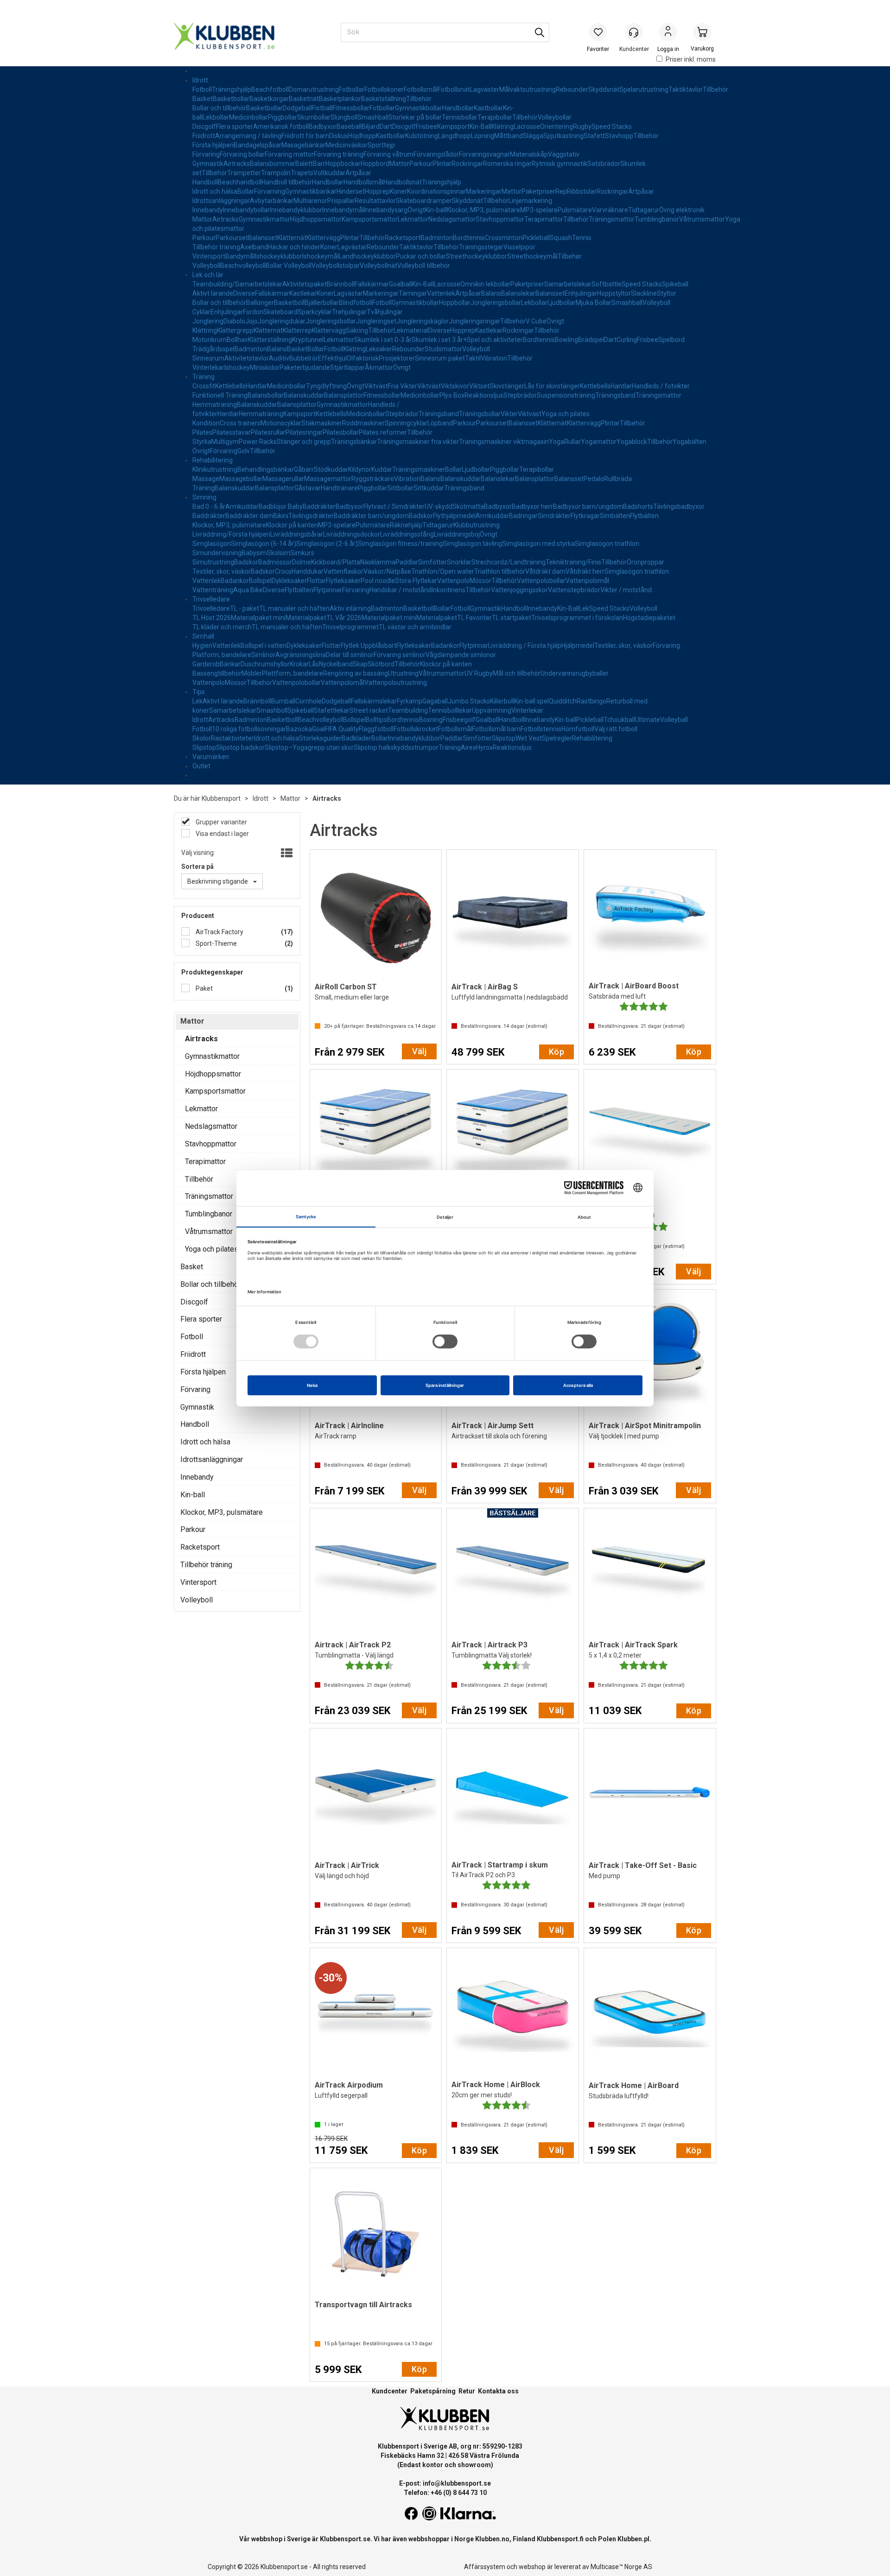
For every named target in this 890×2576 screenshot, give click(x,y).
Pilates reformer (383, 432)
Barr (319, 164)
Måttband (509, 136)
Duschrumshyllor (265, 664)
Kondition (206, 423)
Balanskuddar (304, 395)
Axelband (254, 247)
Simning (204, 497)
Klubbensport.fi (560, 2539)
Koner (398, 191)
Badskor (421, 516)
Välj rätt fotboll (616, 729)
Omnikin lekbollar (485, 284)
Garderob (206, 664)
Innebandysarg (386, 210)
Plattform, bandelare (292, 673)
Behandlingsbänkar (266, 469)
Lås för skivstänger (552, 386)
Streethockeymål (532, 256)
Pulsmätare (575, 210)
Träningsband (615, 395)
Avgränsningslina (301, 655)
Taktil (473, 358)
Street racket (369, 710)
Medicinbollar (248, 117)
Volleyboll (206, 266)
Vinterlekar (208, 367)
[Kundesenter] (634, 32)
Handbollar (458, 108)
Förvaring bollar (242, 154)
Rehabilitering (213, 460)
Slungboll (344, 117)
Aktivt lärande (213, 293)
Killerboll (502, 701)
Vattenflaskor (343, 571)
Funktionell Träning (220, 395)
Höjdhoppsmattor (316, 219)
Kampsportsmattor (370, 219)
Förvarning (270, 191)
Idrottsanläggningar (221, 201)
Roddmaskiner (363, 423)
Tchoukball (619, 720)
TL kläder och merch (222, 627)
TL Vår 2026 (344, 618)
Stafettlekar (332, 710)
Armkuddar (242, 506)
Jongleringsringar (474, 321)
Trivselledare (211, 599)
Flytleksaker (343, 581)
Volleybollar (555, 117)
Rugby (582, 127)
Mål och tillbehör (517, 673)
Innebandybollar (246, 210)
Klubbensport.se (345, 2539)
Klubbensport (221, 798)
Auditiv (279, 358)
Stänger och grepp (304, 442)
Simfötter (432, 562)
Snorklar (459, 562)
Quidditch (563, 701)
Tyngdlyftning (326, 386)
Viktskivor (455, 386)
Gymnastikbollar (419, 108)
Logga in (668, 33)
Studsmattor (443, 349)
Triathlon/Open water (443, 571)
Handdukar (308, 571)
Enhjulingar (581, 293)
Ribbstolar (582, 191)
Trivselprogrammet (350, 627)
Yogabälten (690, 442)
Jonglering (208, 321)
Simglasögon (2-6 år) (327, 544)
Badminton (437, 238)
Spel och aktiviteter (495, 340)
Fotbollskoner (384, 89)
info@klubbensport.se (457, 2483)
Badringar (523, 516)
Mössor (480, 581)
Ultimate (648, 720)
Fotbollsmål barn (496, 729)
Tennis (582, 238)
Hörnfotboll (578, 729)
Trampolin (276, 173)
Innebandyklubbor (296, 210)
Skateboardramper (424, 201)
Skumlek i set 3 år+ (439, 340)
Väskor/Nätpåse (387, 571)
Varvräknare (610, 210)
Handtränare (339, 488)
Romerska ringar (507, 164)
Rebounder (572, 89)
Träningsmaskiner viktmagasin (504, 442)
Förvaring (206, 154)
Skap (360, 664)
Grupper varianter (221, 822)
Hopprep (377, 191)
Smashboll (272, 710)
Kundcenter (390, 2391)
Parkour (421, 164)
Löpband (440, 423)
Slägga (533, 136)
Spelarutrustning (644, 89)
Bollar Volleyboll (289, 266)
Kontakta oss (498, 2391)
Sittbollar (400, 488)
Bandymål (240, 256)
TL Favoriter (474, 618)
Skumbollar (314, 117)
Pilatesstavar (232, 432)
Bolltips (376, 720)
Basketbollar (231, 99)
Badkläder (356, 738)
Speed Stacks (612, 127)
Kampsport (453, 127)
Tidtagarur (644, 210)
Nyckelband (336, 664)
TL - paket (245, 608)
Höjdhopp (362, 136)
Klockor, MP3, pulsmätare (483, 210)
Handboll (205, 182)
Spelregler (557, 738)
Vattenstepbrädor (574, 590)
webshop (532, 2567)
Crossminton (504, 238)
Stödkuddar (331, 469)
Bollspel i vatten (264, 646)
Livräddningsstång (407, 534)
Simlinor (263, 655)
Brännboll (341, 284)
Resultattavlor (375, 201)
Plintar (442, 164)
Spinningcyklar (406, 423)
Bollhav (237, 340)
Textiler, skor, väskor (222, 571)
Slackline (644, 293)
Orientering (556, 127)
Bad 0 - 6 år (209, 506)
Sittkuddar (429, 488)
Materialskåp (529, 154)
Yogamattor (599, 442)
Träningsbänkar (354, 442)
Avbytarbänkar (272, 201)
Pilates (202, 432)
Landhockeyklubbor (367, 256)
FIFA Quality (342, 729)
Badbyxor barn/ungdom (588, 506)
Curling (627, 340)
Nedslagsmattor (452, 219)
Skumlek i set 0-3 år (383, 340)
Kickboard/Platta (336, 562)
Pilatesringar (304, 432)
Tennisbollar (460, 117)
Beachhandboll (240, 182)
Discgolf (204, 127)
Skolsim (279, 553)
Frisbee (426, 127)
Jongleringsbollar (496, 303)
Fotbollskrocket (416, 729)
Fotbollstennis (541, 729)
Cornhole (308, 701)
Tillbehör (715, 89)
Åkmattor (379, 367)
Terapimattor (544, 219)
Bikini (281, 516)
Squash (561, 238)
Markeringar (484, 191)
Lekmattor (413, 219)
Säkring (357, 330)
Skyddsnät (604, 89)
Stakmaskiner (322, 423)
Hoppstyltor (614, 293)
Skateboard (280, 312)
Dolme (302, 562)
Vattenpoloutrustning (396, 683)
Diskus (339, 136)
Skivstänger (507, 386)
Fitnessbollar (351, 108)
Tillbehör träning (216, 247)
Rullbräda (618, 479)
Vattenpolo (453, 581)
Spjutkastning (563, 136)
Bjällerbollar (322, 303)
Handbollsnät (403, 182)
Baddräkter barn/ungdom (371, 516)
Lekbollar (216, 117)
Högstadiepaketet (649, 618)
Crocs (283, 571)
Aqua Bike (248, 590)
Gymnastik (208, 164)
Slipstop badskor (240, 747)
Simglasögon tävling (472, 544)
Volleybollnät (378, 266)
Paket (203, 988)
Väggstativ (564, 154)
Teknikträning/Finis (573, 562)
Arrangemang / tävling (248, 136)
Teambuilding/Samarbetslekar (237, 284)
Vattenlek (441, 293)
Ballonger (260, 303)
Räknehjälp (406, 525)
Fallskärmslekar (374, 701)
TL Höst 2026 (212, 618)
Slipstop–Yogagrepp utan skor (309, 747)
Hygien (202, 646)
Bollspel (260, 581)
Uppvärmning (492, 710)
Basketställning (384, 99)
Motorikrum (210, 340)
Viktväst (376, 386)
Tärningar (413, 293)
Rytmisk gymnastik (559, 164)
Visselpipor (519, 247)
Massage (206, 479)
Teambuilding (408, 710)
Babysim (254, 553)
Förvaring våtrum (388, 154)
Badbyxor (323, 127)
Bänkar (230, 664)
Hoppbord (375, 164)
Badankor (235, 581)
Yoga (556, 442)
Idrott (200, 80)
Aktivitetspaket (305, 284)
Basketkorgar (269, 99)
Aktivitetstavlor (247, 358)
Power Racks (258, 442)
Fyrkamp (410, 701)
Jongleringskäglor (423, 321)
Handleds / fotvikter (661, 386)
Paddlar (407, 562)
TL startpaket (512, 618)
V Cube (536, 321)
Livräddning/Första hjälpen (231, 534)
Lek (584, 608)
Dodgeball (297, 108)
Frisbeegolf (459, 720)
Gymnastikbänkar (311, 191)
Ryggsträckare (373, 479)
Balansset (263, 238)
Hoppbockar (343, 164)
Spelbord (671, 340)
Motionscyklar (281, 423)
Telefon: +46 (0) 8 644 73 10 (445, 2493)
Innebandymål (343, 210)
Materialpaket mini (258, 618)
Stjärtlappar (347, 367)
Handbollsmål (363, 182)
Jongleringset (376, 321)
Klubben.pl (633, 2539)
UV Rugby (479, 673)
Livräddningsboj (457, 534)
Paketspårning (433, 2391)
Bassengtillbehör (217, 673)
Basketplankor (340, 99)
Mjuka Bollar (594, 303)
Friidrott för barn (305, 136)
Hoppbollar (455, 303)
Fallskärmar (372, 284)
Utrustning (403, 673)
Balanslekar (518, 293)
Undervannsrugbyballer (575, 673)
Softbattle (607, 284)
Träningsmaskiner (419, 469)
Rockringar (467, 164)
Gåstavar (308, 488)
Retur (467, 2391)
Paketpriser (538, 191)
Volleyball (674, 720)
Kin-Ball (480, 127)
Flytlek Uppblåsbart (369, 646)
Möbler (252, 673)
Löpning (483, 136)
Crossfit (204, 386)
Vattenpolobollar (541, 581)
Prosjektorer (397, 358)
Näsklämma (378, 562)
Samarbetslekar (568, 284)
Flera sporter (235, 127)
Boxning (431, 720)
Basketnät (304, 99)
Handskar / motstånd (400, 590)
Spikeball (675, 284)
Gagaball (435, 701)
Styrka (202, 442)
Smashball (373, 117)
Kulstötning (422, 136)
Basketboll (289, 303)
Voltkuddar (329, 173)
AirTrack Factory (219, 932)
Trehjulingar (349, 312)
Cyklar (201, 312)
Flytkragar (585, 516)
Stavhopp (619, 136)
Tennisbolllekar (450, 710)
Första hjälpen (213, 145)
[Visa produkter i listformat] (286, 854)
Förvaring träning (339, 154)
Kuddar (382, 469)
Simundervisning (217, 553)
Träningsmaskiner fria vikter (418, 442)
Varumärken (211, 757)
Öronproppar (645, 562)
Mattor (399, 164)
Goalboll (487, 720)
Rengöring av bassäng (356, 673)
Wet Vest (529, 738)
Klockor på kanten (292, 525)
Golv (244, 451)
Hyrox (484, 747)
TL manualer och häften (294, 608)
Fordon (253, 312)
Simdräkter (554, 516)
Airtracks (237, 164)
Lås (314, 664)
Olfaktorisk (363, 358)
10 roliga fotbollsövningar (249, 729)
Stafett (594, 136)
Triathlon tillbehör (500, 571)
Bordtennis (469, 238)
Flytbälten (644, 516)
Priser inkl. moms (691, 59)
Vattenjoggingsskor (519, 590)
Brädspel (591, 340)
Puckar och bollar (421, 256)
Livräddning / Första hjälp (525, 646)
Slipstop (504, 738)
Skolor (202, 738)
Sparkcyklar (315, 312)
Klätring (502, 127)
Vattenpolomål (587, 581)
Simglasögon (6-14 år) (264, 544)
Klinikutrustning (215, 469)
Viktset (479, 386)
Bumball (283, 701)
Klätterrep (297, 330)
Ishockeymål (321, 256)
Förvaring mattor (289, 154)
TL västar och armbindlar (415, 627)
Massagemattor (328, 479)
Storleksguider (320, 738)
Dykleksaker (289, 581)
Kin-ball (436, 210)
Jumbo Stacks (469, 701)
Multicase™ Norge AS (621, 2567)
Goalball (400, 284)
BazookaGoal (305, 729)
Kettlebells (230, 386)
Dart (386, 127)
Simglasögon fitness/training (400, 544)
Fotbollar (352, 89)
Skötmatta (468, 506)
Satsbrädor (604, 164)
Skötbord (381, 664)
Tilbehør (570, 256)
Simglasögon (212, 544)
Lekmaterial (411, 330)
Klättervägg (323, 238)
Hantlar (256, 386)
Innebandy (208, 210)
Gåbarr (304, 469)
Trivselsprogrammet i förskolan (577, 618)
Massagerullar (283, 479)
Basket (203, 99)
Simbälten (615, 516)
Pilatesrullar (268, 432)
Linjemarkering (530, 201)
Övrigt (416, 210)
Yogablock (632, 442)
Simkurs (302, 553)
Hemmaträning (215, 405)
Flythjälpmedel (454, 516)
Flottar (316, 581)
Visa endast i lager (222, 834)
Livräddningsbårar (297, 534)
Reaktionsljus (484, 395)
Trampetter (244, 173)
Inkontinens (448, 590)
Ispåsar (271, 145)
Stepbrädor (520, 395)
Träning (203, 377)
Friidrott (204, 136)
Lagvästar (352, 247)
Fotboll (202, 89)
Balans (491, 293)
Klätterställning (270, 340)
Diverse (244, 293)
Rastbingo (591, 701)
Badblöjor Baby (281, 506)
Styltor (667, 293)
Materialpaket (306, 618)
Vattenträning (213, 590)
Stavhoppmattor (500, 219)
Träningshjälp (232, 89)
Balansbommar (273, 164)
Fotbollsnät (454, 89)
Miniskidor (265, 367)
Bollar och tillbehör (219, 108)
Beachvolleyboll (243, 266)
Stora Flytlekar (416, 581)
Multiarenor (310, 201)
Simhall (203, 636)
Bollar (246, 191)
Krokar (299, 664)
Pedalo (594, 479)
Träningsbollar (480, 414)
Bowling (566, 340)
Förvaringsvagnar (484, 154)
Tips (199, 692)
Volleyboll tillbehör (424, 266)
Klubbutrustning (477, 525)
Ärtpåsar (358, 173)
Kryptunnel (308, 340)
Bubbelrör (304, 358)
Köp (556, 1052)
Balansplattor (344, 395)
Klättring (205, 330)
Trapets (302, 173)
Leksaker (379, 349)
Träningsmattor (612, 219)
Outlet (201, 766)
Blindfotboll (356, 303)
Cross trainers (240, 423)
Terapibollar (495, 117)
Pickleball (536, 238)
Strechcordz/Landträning (509, 562)
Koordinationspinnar (436, 191)
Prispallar (341, 201)
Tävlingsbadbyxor (679, 506)
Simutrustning (213, 562)
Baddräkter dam (249, 516)
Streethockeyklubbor (477, 256)
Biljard (371, 127)
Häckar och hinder (294, 247)
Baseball (349, 127)
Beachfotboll (270, 89)
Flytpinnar (328, 590)
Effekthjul (332, 358)
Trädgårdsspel (213, 349)
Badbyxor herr (532, 506)
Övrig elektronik (682, 210)
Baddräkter (319, 506)
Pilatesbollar (341, 432)
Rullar (572, 442)
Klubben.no (492, 2539)
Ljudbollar (562, 303)
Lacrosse (527, 127)
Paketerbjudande (305, 367)
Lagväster (485, 89)
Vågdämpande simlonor (461, 655)
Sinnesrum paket (440, 358)
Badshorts (638, 506)
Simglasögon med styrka (538, 544)
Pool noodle (378, 581)
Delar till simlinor (350, 655)
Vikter (509, 414)
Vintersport (209, 256)
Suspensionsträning (566, 395)
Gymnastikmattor (264, 219)
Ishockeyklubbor (279, 256)
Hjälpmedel (578, 646)
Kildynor (360, 469)
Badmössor (275, 562)
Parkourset (232, 238)
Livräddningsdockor (352, 534)
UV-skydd (439, 506)
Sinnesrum (208, 358)
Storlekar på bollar (415, 117)
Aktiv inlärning (350, 608)
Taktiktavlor (686, 89)
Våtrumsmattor (702, 219)
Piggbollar (283, 117)
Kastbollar (488, 108)
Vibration (494, 358)
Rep (561, 191)
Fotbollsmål (421, 89)
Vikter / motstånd (626, 590)
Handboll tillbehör (287, 182)
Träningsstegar (481, 247)
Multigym (225, 442)
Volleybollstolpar (336, 266)
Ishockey (237, 367)
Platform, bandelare (222, 655)
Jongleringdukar (282, 321)
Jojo (251, 321)
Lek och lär (208, 275)
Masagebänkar (303, 145)
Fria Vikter (403, 386)
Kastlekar (303, 293)
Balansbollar (266, 395)
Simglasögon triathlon (607, 544)
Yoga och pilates (566, 414)
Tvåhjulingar (385, 312)
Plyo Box (452, 395)
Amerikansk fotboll (281, 127)
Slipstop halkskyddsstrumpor (396, 747)
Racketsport (403, 238)
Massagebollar (241, 479)
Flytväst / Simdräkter (394, 506)
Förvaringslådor (436, 154)
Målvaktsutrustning (528, 89)
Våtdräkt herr (585, 571)
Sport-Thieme (216, 943)
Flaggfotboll (376, 729)
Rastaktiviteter (232, 738)
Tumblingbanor (657, 219)
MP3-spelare (539, 210)
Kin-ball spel (531, 701)
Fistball (322, 108)
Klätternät (292, 238)
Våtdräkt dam (545, 571)
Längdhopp (455, 136)
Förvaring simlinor (400, 655)
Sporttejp (381, 145)
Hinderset (351, 191)
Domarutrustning (314, 89)
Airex (468, 747)
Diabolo (234, 321)
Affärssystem (485, 2567)
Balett (304, 164)
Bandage (247, 145)
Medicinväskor (346, 145)
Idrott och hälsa (215, 191)
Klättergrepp (235, 330)
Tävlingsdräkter (311, 516)
